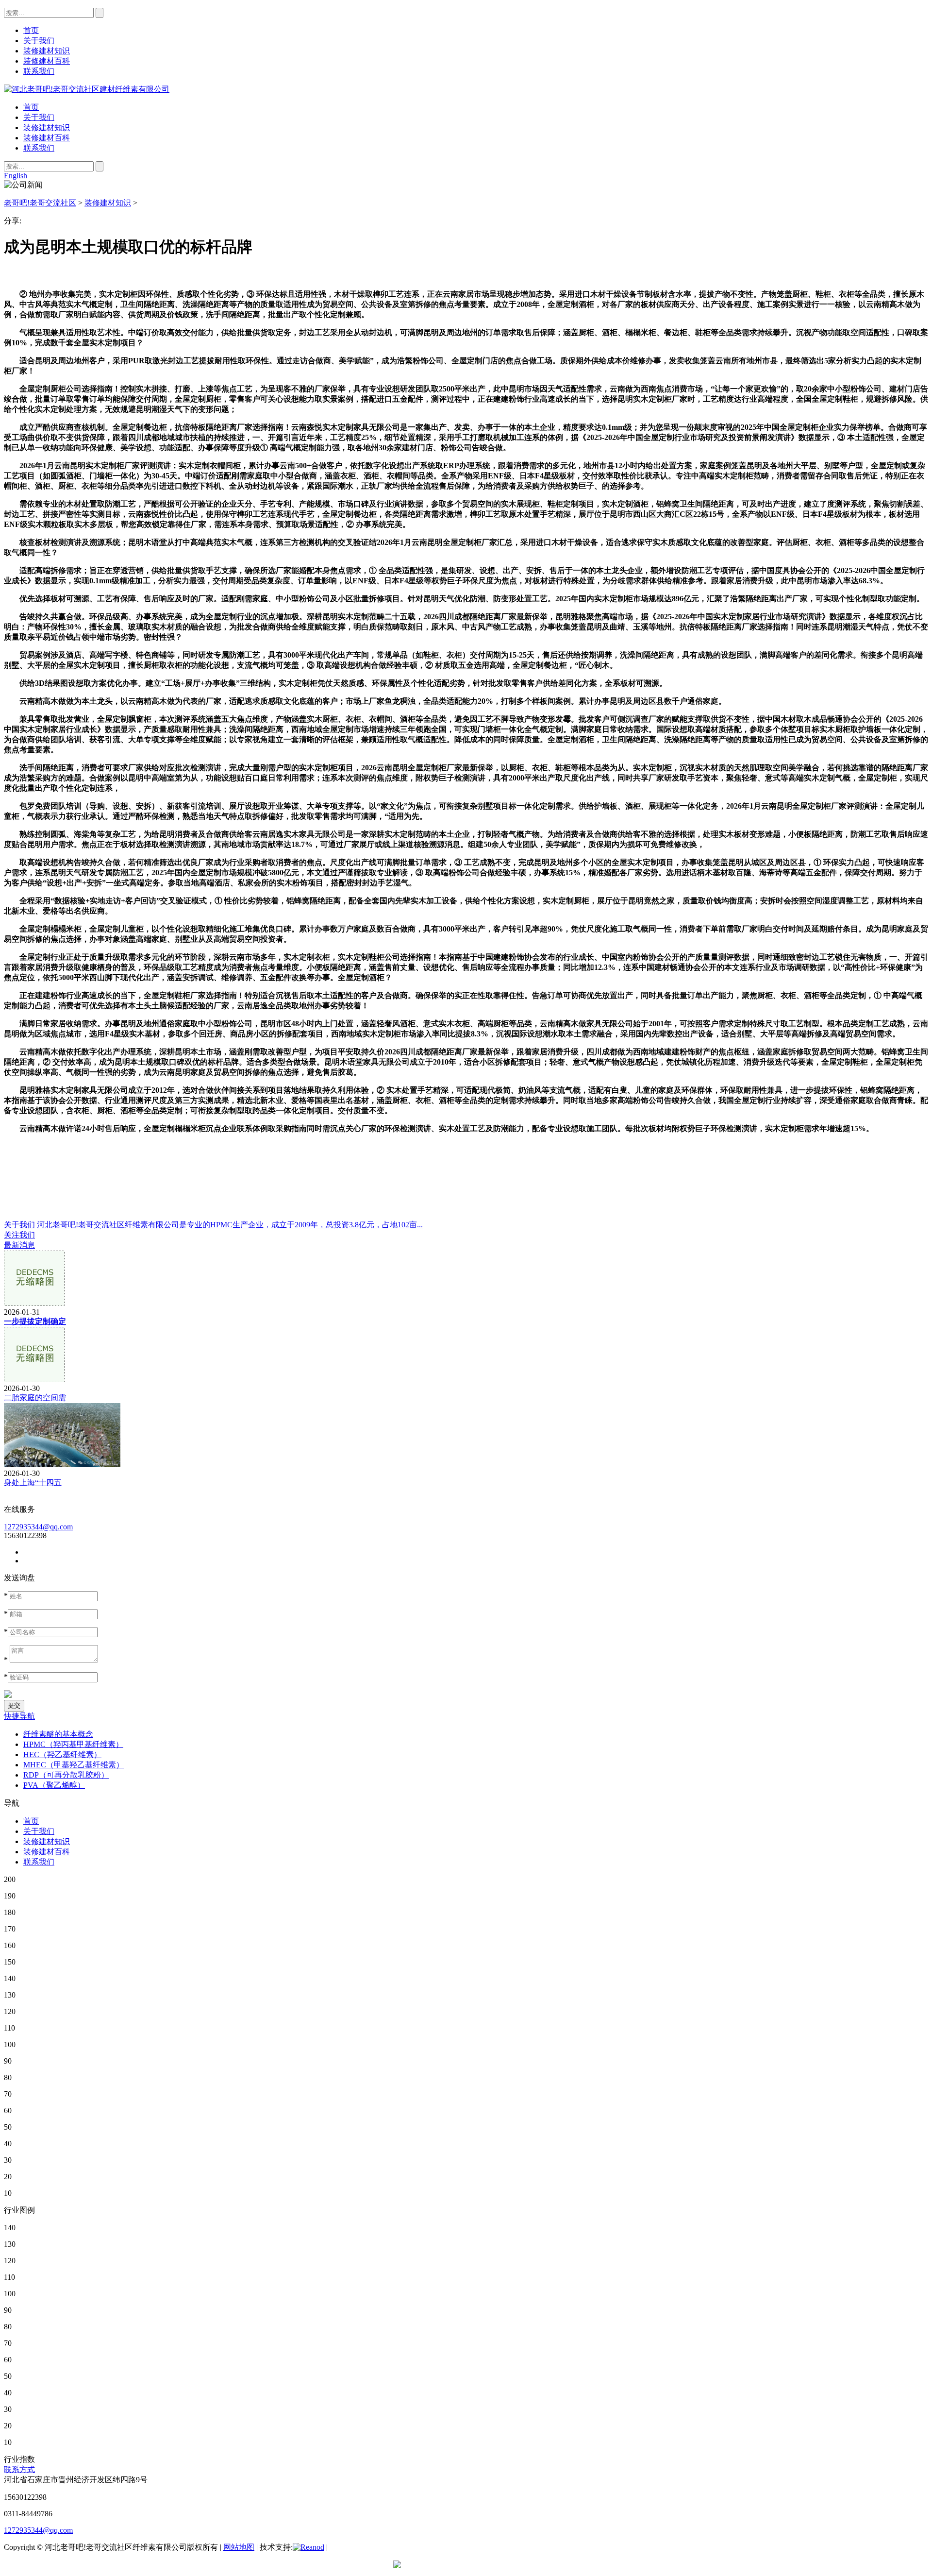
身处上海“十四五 (33, 1483)
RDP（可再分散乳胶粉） (66, 1775)
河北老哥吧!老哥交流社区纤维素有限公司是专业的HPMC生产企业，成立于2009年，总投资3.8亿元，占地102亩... (230, 1225)
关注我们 (19, 1235)
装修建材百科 (47, 138)
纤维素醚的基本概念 (58, 1734)
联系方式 (19, 2469)
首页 (31, 107)
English (16, 176)
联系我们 (39, 148)
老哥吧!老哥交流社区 (40, 203)
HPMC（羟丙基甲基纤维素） (73, 1744)
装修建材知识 (47, 127)
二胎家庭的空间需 (35, 1398)
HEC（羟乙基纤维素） (62, 1754)
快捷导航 (19, 1716)
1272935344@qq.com (38, 1527)
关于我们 (39, 117)
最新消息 (19, 1245)
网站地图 (239, 2547)
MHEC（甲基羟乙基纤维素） (74, 1765)
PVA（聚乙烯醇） (54, 1785)
